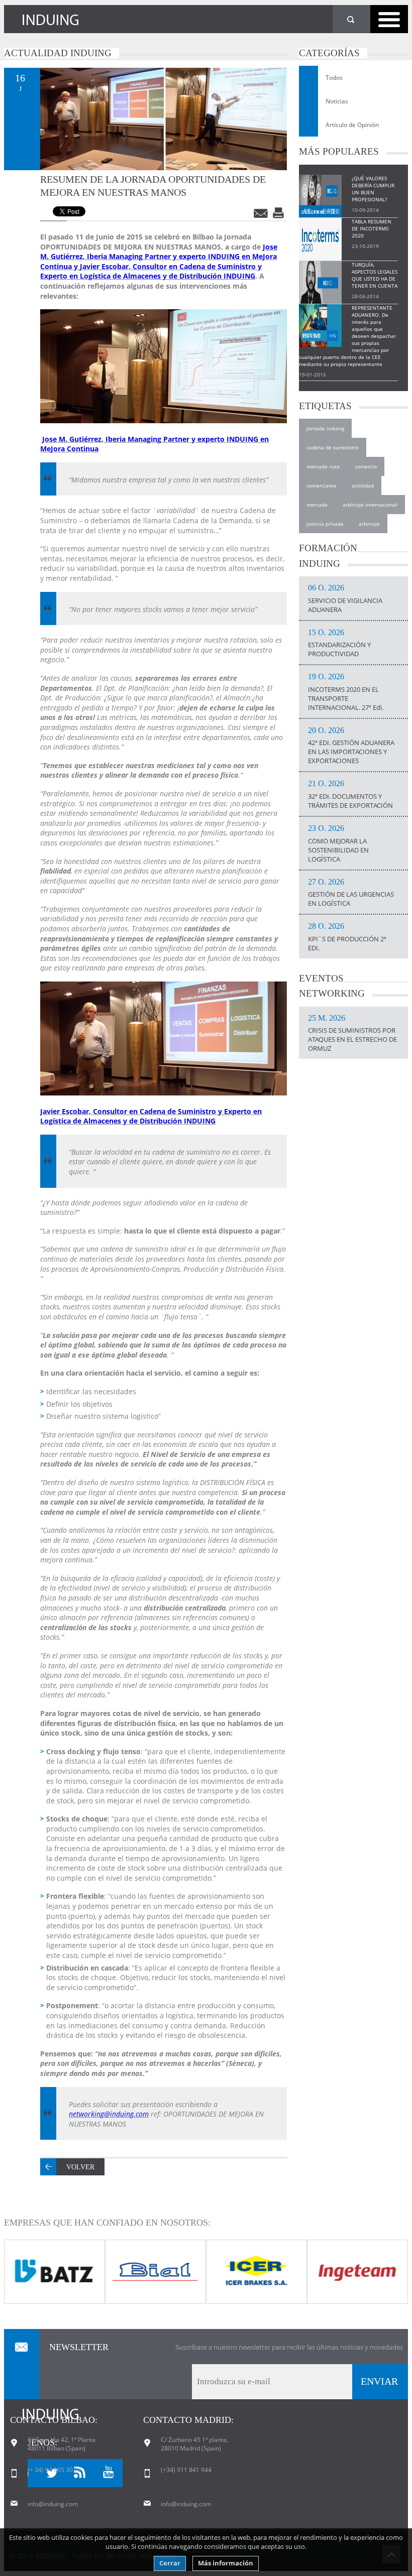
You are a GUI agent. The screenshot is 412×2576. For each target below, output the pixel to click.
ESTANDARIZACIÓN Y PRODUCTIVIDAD (339, 644)
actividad (363, 485)
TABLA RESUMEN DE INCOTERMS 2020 (372, 228)
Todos (334, 78)
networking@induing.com (109, 2114)
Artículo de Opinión (352, 125)
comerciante (322, 485)
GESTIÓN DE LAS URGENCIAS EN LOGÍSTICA (351, 893)
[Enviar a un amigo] (261, 213)
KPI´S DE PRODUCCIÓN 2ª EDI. (347, 937)
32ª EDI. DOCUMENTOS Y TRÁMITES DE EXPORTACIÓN (350, 795)
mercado (317, 505)
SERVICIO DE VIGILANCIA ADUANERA (345, 599)
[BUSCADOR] (351, 19)
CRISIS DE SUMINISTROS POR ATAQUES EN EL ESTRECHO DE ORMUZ (352, 1034)
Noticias (337, 101)
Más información (226, 2563)
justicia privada (325, 524)
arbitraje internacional (370, 505)
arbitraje (369, 524)
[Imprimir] (279, 213)
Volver (80, 2167)
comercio (366, 466)
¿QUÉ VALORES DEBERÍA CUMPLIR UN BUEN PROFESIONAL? (373, 189)
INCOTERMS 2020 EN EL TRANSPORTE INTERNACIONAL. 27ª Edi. (346, 692)
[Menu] (389, 19)
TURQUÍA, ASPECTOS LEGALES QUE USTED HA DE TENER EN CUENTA (375, 275)
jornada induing (325, 428)
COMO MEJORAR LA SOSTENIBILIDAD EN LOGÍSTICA (338, 844)
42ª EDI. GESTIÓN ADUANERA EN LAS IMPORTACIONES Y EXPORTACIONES (351, 746)
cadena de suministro (333, 447)
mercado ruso (323, 466)
